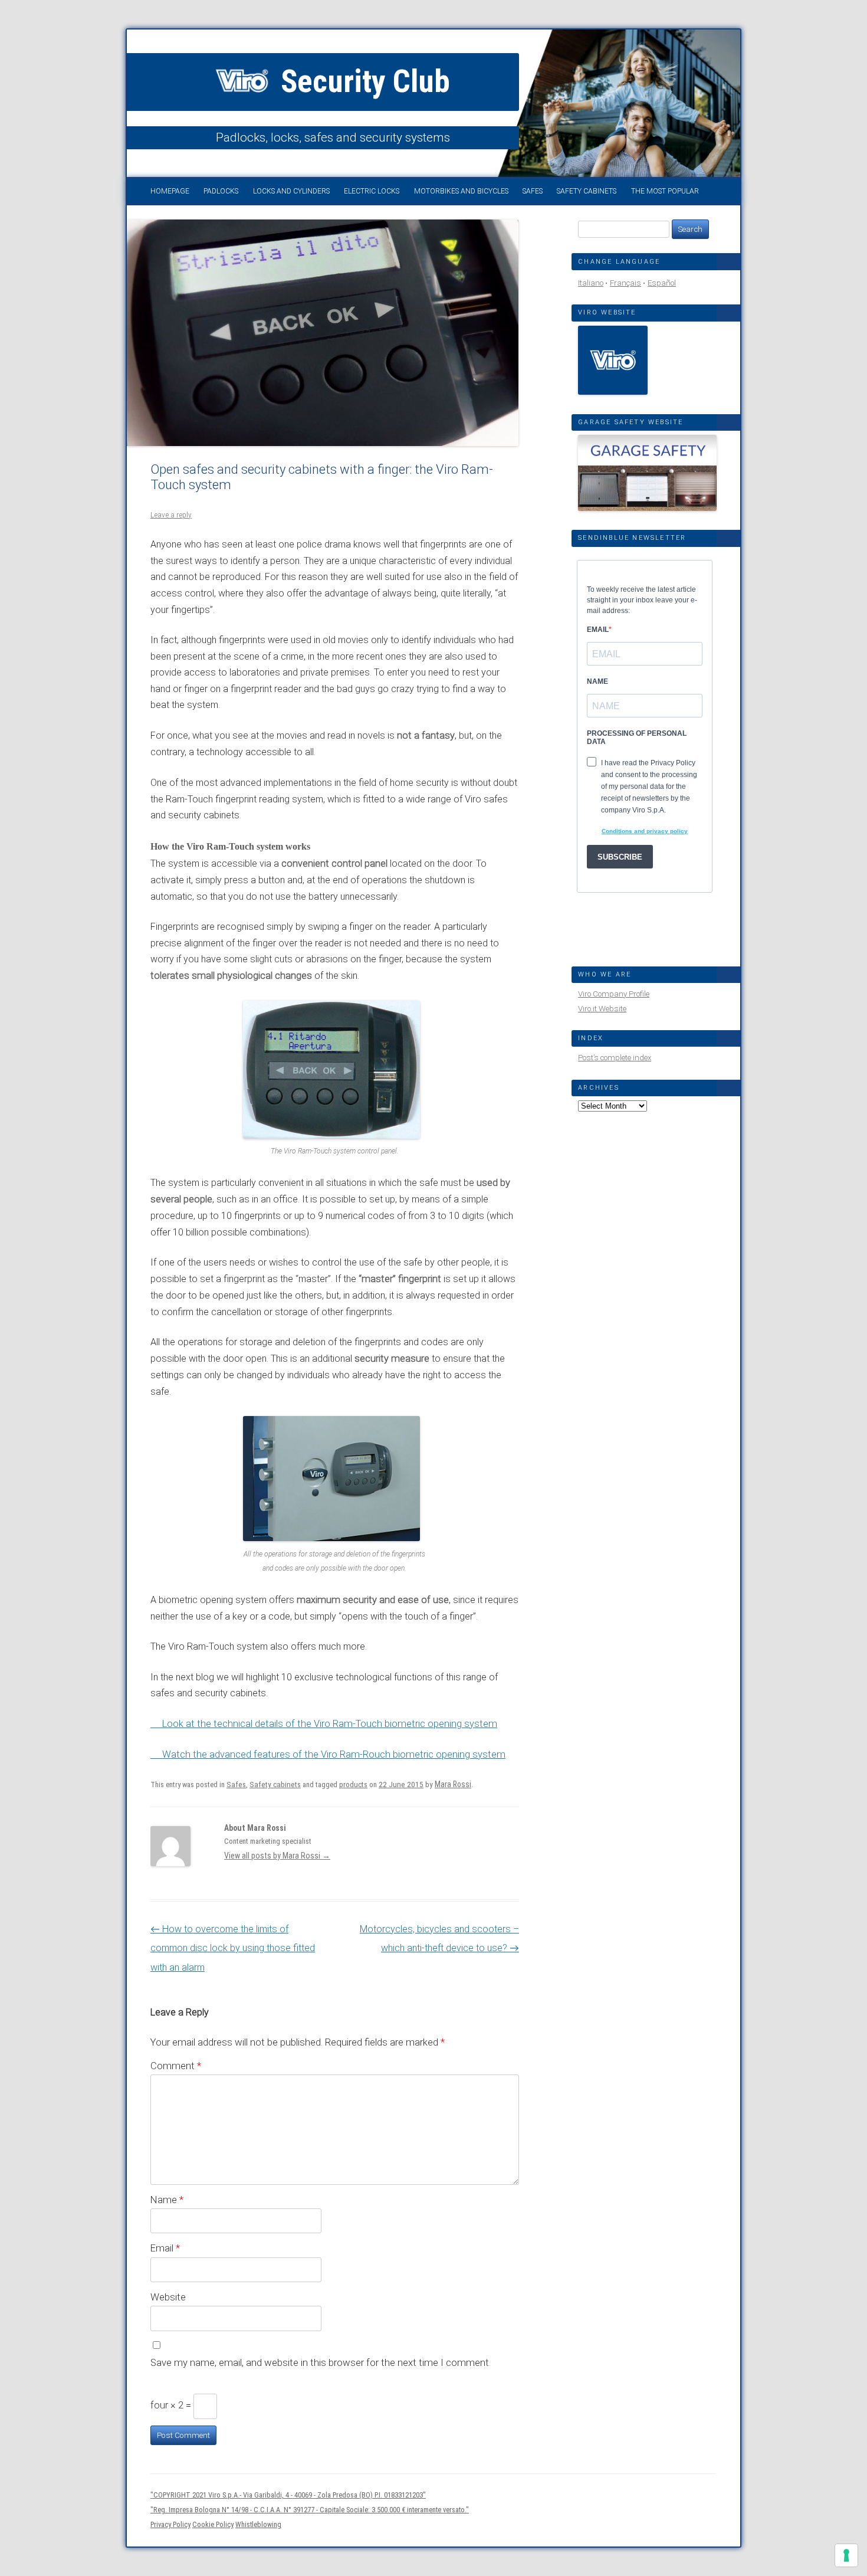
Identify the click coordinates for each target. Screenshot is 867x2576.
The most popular (665, 191)
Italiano (591, 283)
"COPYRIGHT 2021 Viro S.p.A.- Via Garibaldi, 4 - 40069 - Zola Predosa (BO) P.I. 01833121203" (288, 2495)
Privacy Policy (170, 2524)
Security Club (362, 81)
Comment (176, 2066)
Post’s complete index (615, 1058)
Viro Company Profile (614, 994)
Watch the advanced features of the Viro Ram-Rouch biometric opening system (334, 1754)
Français (625, 283)
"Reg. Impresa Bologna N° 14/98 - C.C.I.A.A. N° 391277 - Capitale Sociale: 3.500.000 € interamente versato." (310, 2510)
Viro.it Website (602, 1009)
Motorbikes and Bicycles (461, 191)
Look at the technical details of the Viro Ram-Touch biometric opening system (330, 1724)
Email (165, 2248)
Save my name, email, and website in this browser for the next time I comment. (321, 2362)
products (353, 1784)
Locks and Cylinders (291, 191)
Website (168, 2297)
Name (167, 2200)
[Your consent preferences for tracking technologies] (846, 2555)
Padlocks (221, 191)
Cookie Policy (213, 2524)
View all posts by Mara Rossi (277, 1856)
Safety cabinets (587, 191)
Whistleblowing (258, 2524)
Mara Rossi (453, 1784)
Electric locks (372, 191)
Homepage (170, 191)
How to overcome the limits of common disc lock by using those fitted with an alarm (233, 1948)
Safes (533, 191)
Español (662, 283)
